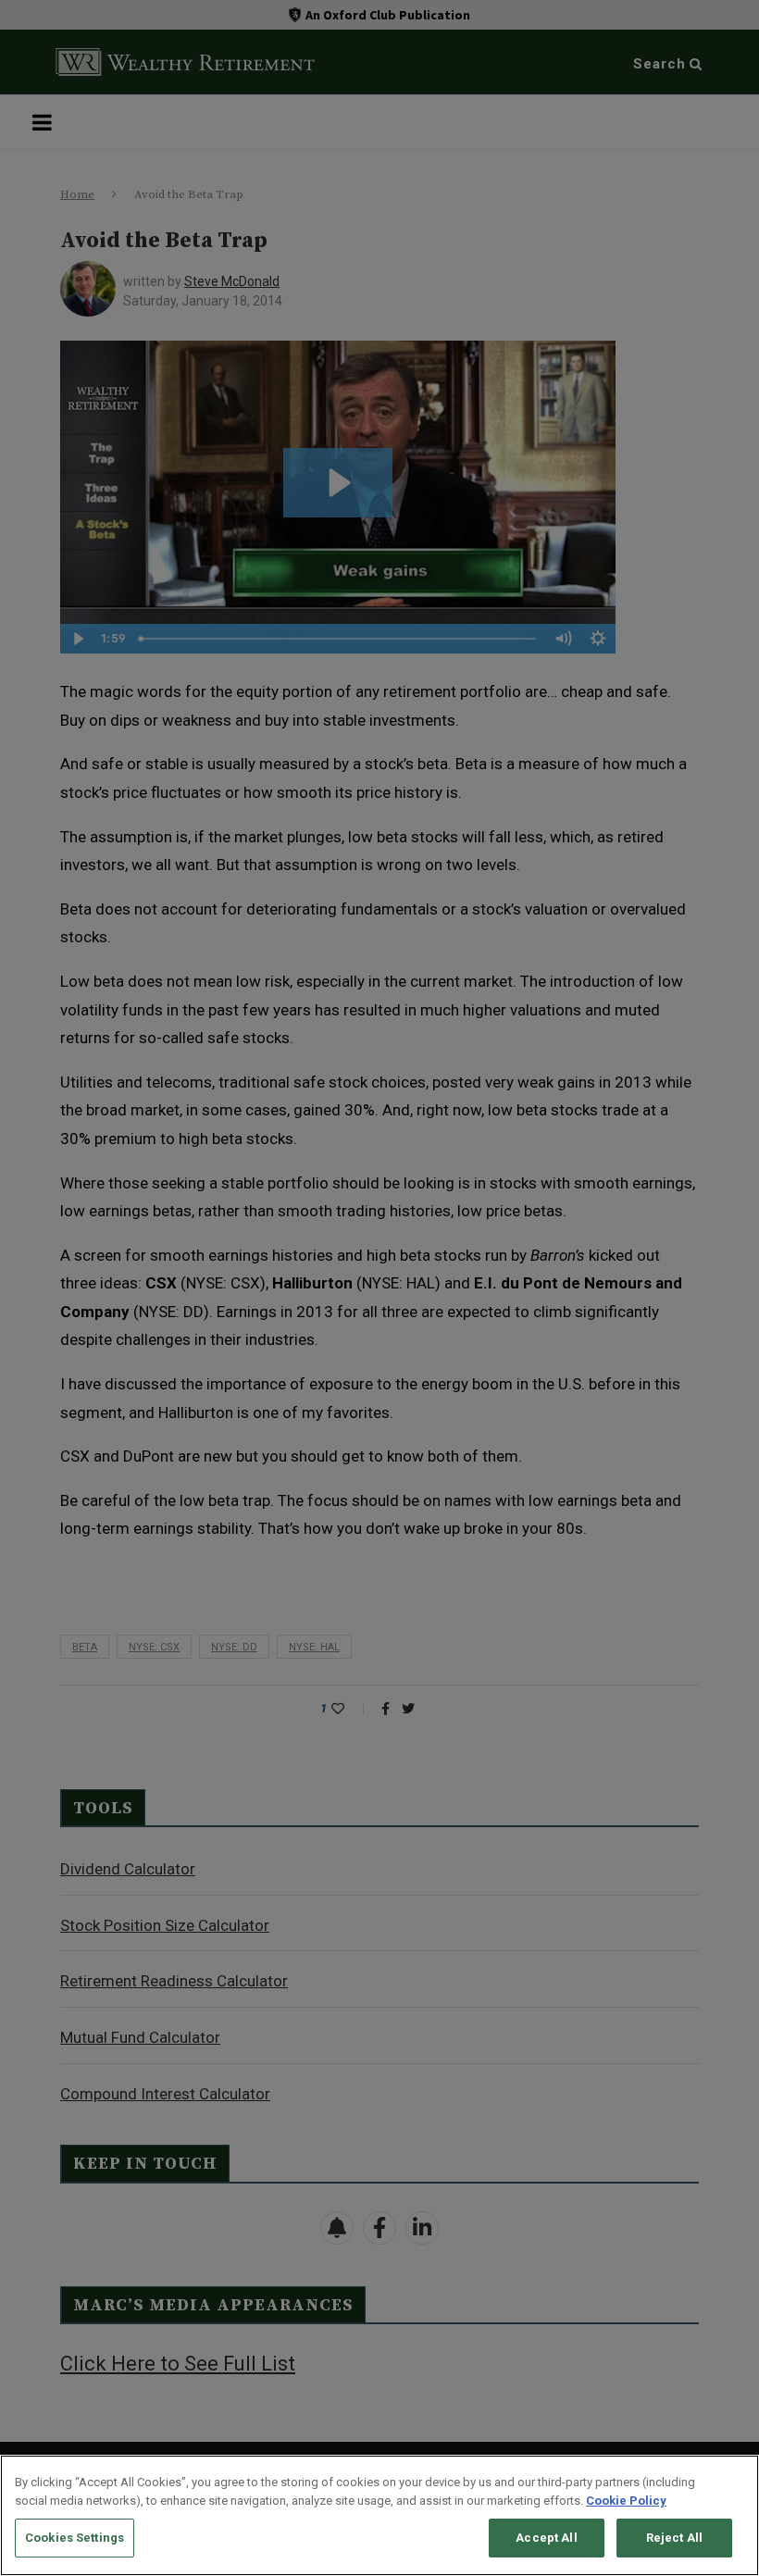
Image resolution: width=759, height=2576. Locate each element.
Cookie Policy (626, 2501)
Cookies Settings (75, 2538)
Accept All (546, 2538)
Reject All (674, 2538)
